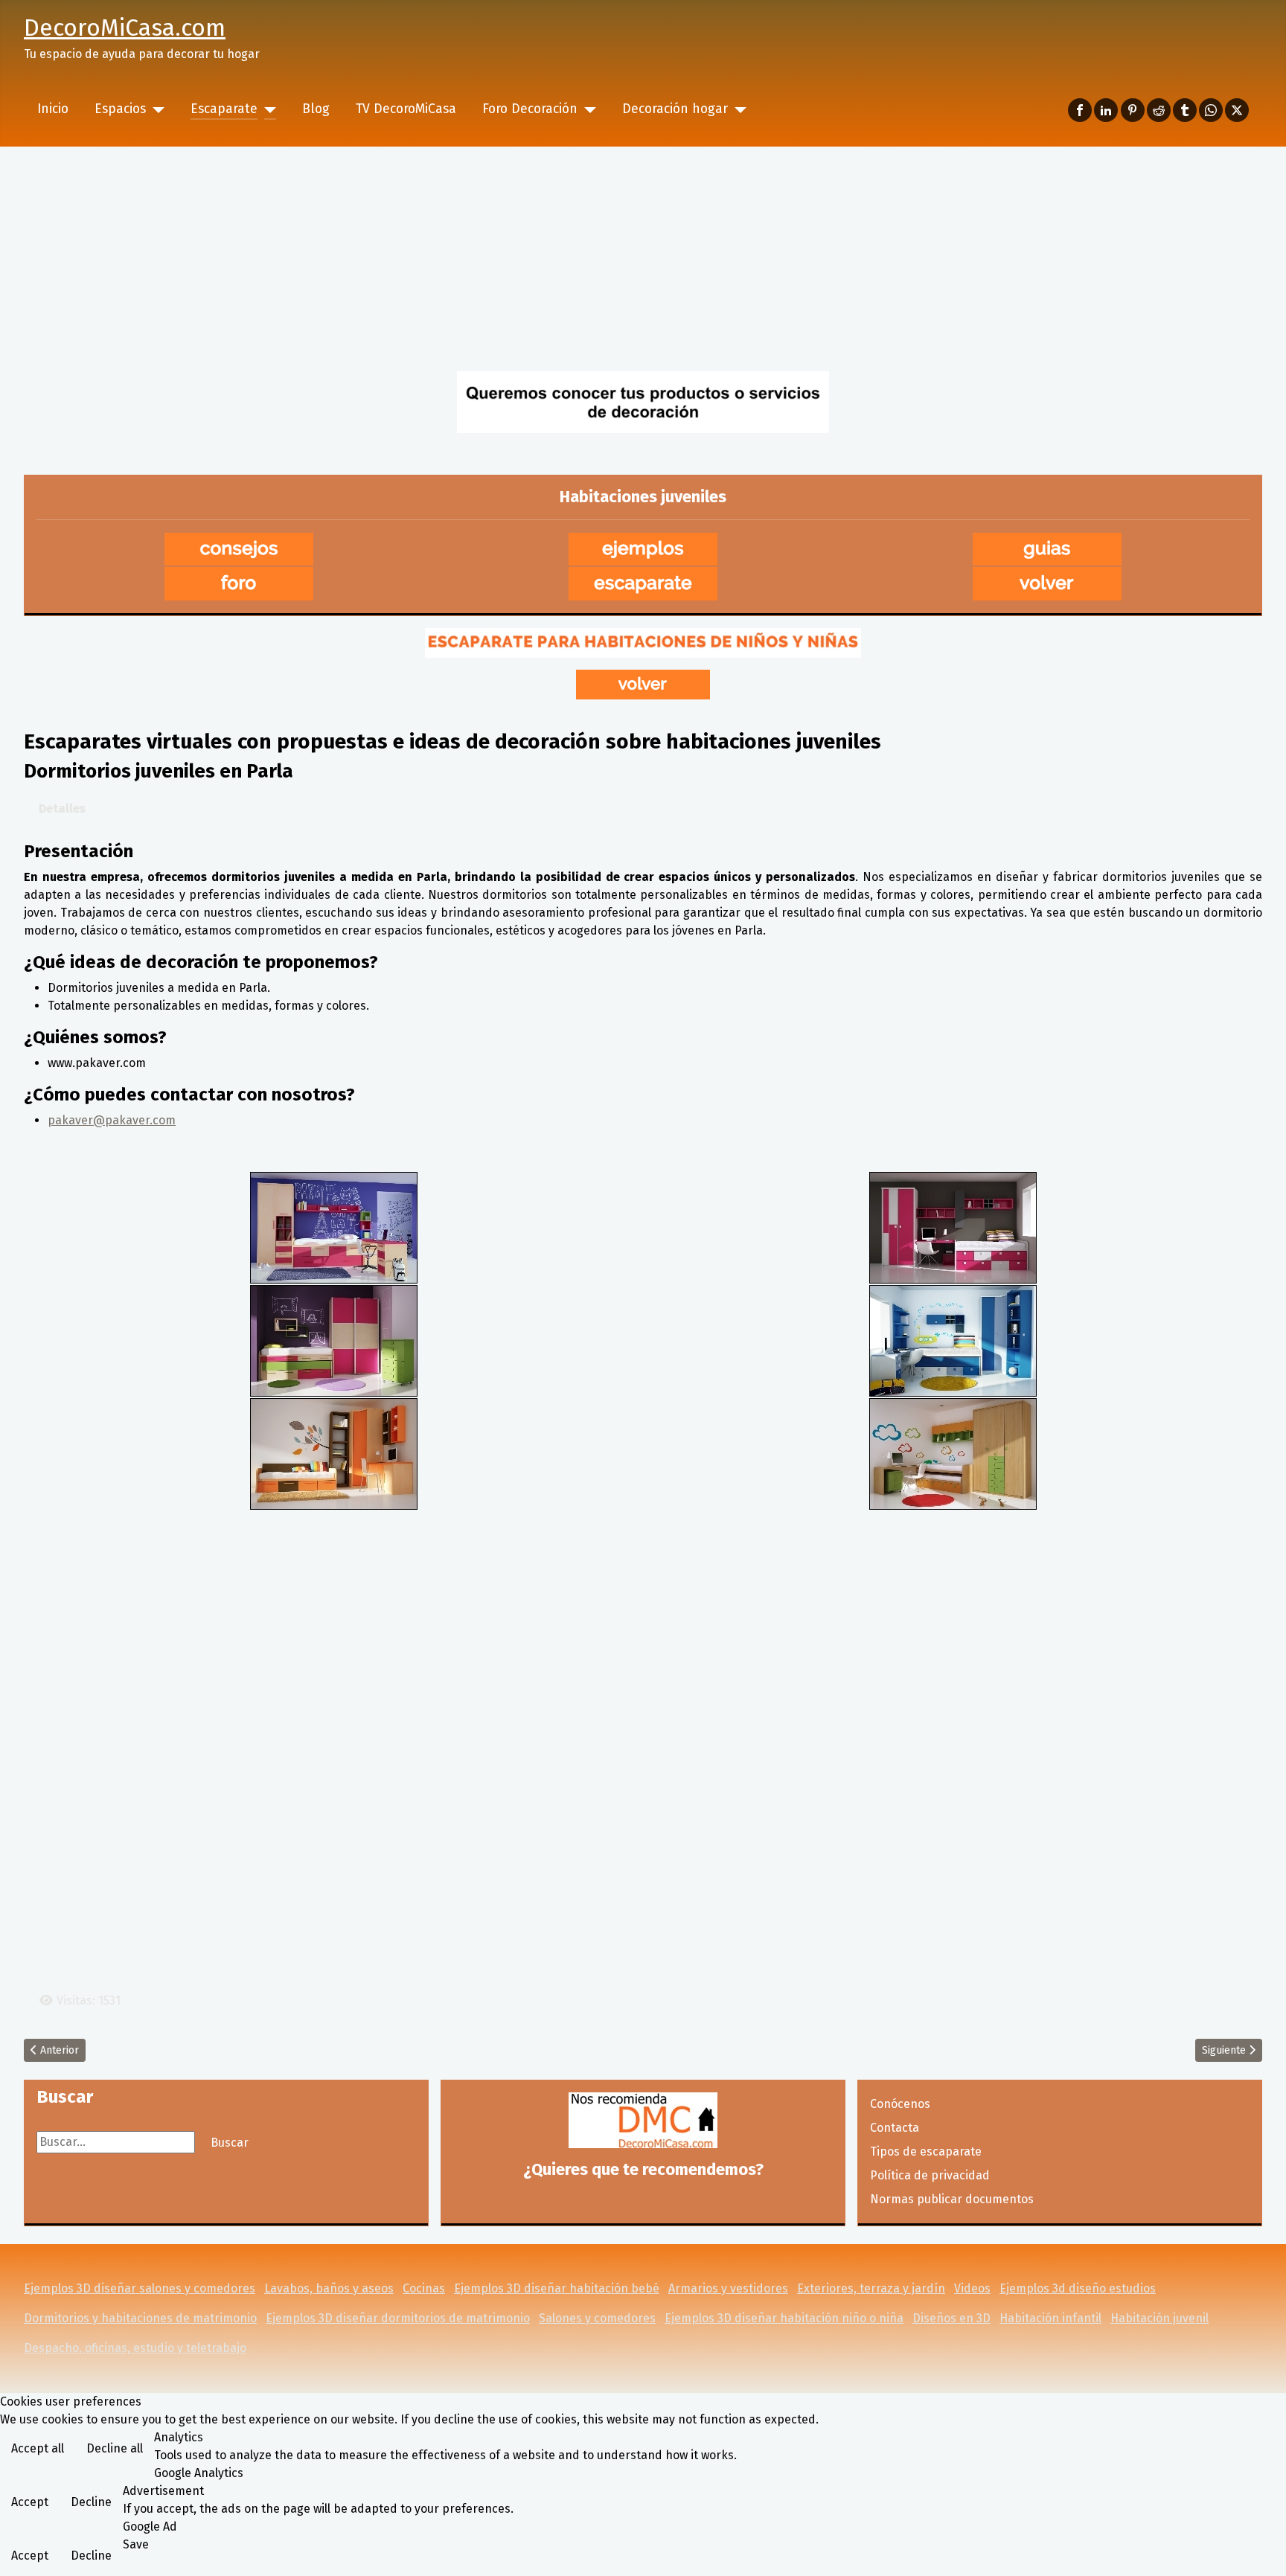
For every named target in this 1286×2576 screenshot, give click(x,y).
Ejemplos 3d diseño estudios (1078, 2288)
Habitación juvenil (1159, 2318)
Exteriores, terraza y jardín (871, 2288)
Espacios (120, 109)
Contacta (895, 2128)
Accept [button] (30, 2502)
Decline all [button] (115, 2448)
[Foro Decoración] (587, 109)
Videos (972, 2288)
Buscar (230, 2143)
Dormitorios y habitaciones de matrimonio (140, 2318)
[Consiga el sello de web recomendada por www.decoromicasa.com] (643, 2120)
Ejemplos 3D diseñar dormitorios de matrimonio (398, 2318)
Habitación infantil (1050, 2318)
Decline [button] (91, 2502)
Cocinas (424, 2288)
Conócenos (900, 2104)
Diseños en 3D (951, 2318)
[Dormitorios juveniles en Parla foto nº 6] (953, 1453)
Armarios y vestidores (728, 2288)
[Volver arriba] (1260, 2548)
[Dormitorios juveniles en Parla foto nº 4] (953, 1340)
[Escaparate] (267, 109)
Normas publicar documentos (952, 2199)
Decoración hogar (675, 109)
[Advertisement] (643, 258)
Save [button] (136, 2544)
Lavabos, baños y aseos (329, 2288)
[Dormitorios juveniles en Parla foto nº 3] (334, 1340)
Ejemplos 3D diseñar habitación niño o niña (784, 2318)
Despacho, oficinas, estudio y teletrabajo (135, 2348)
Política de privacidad (930, 2175)
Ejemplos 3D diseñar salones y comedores (140, 2288)
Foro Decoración (530, 109)
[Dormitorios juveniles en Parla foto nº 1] (334, 1227)
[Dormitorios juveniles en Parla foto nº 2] (953, 1227)
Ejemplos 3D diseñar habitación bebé (557, 2288)
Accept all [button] (38, 2448)
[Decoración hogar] (737, 109)
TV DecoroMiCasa (406, 109)
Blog (316, 109)
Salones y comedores (597, 2318)
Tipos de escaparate (926, 2152)
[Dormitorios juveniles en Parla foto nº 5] (334, 1453)
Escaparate (224, 109)
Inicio (53, 109)
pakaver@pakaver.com (112, 1120)
